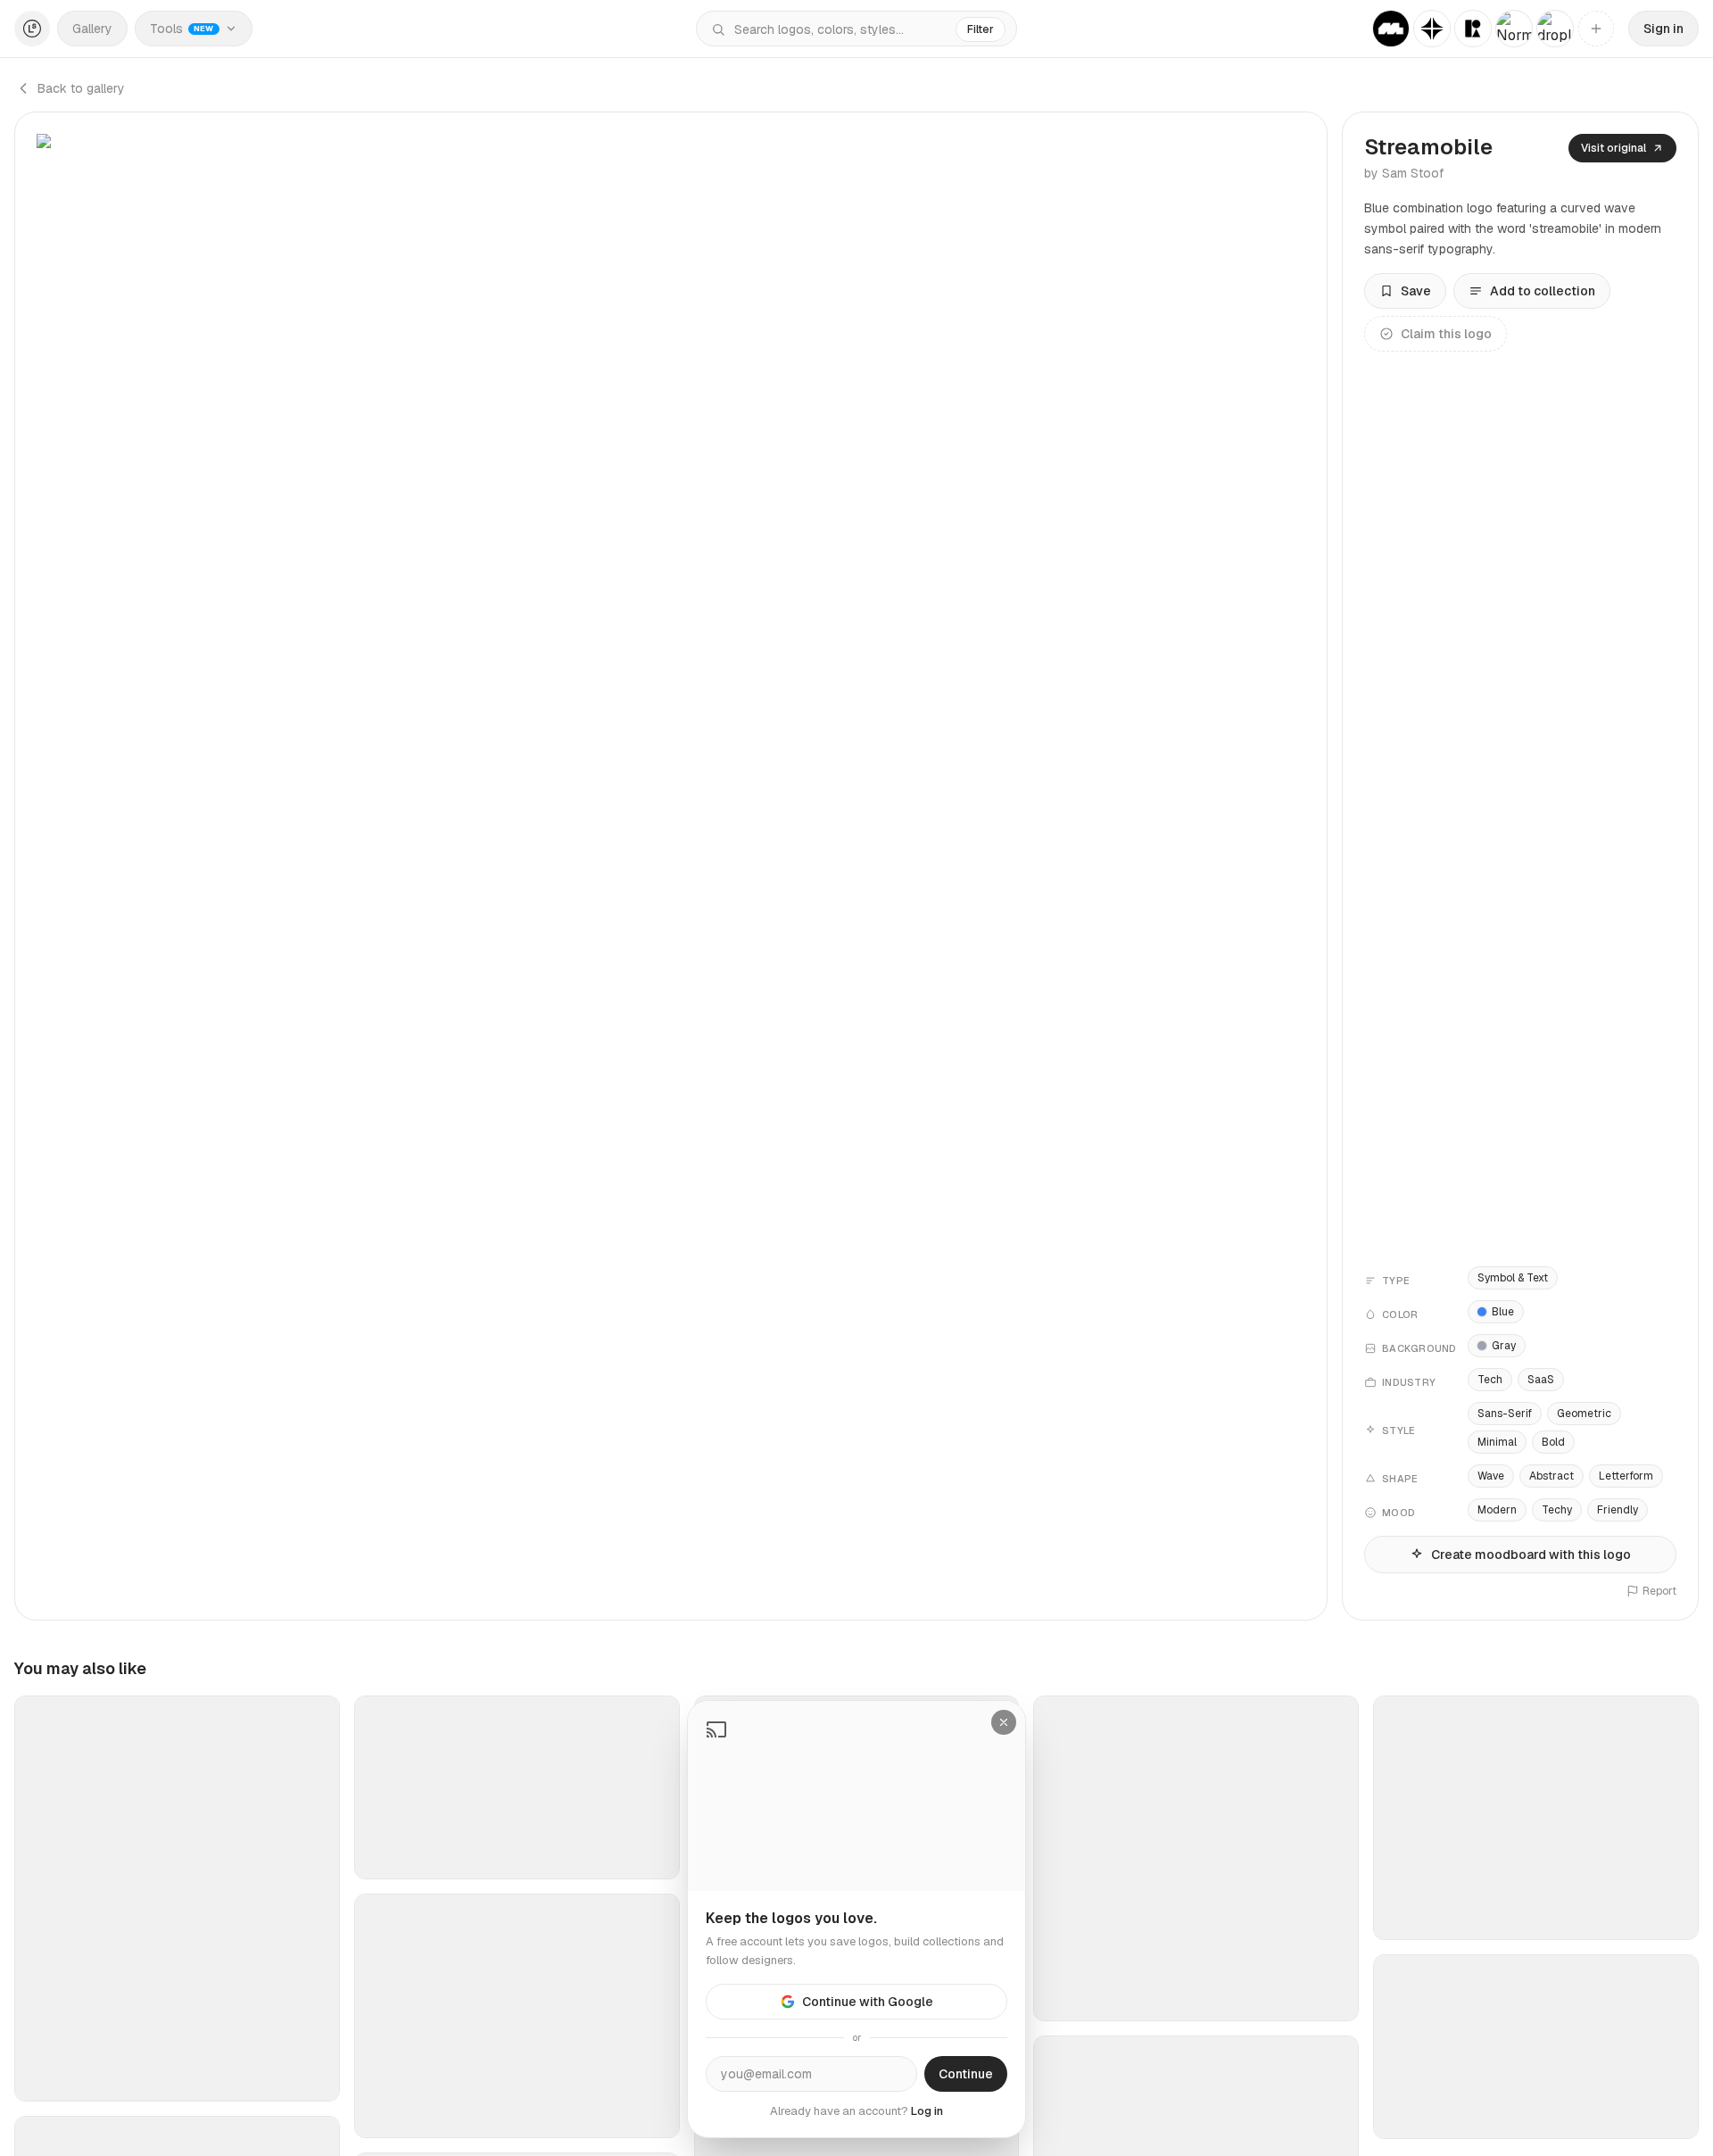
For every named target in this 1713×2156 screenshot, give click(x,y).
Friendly (1618, 1510)
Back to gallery (81, 88)
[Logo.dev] (1473, 29)
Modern (1497, 1510)
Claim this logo (1446, 334)
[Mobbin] (1391, 29)
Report (1659, 1591)
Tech (1490, 1380)
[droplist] (1555, 29)
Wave (1491, 1476)
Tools (182, 29)
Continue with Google (868, 2002)
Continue (966, 2074)
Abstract (1552, 1476)
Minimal (1497, 1442)
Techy (1557, 1510)
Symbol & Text (1513, 1278)
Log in (927, 2111)
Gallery (92, 29)
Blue (1503, 1312)
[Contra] (1432, 29)
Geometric (1584, 1414)
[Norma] (1514, 29)
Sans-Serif (1505, 1414)
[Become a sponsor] (1596, 29)
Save (1416, 291)
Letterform (1626, 1476)
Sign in (1663, 29)
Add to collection (1543, 291)
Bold (1553, 1442)
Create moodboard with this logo (1531, 1555)
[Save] (315, 2080)
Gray (1504, 1346)
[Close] (1004, 1722)
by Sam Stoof (1404, 173)
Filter (981, 29)
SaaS (1541, 1380)
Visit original (1614, 148)
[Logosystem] (32, 29)
